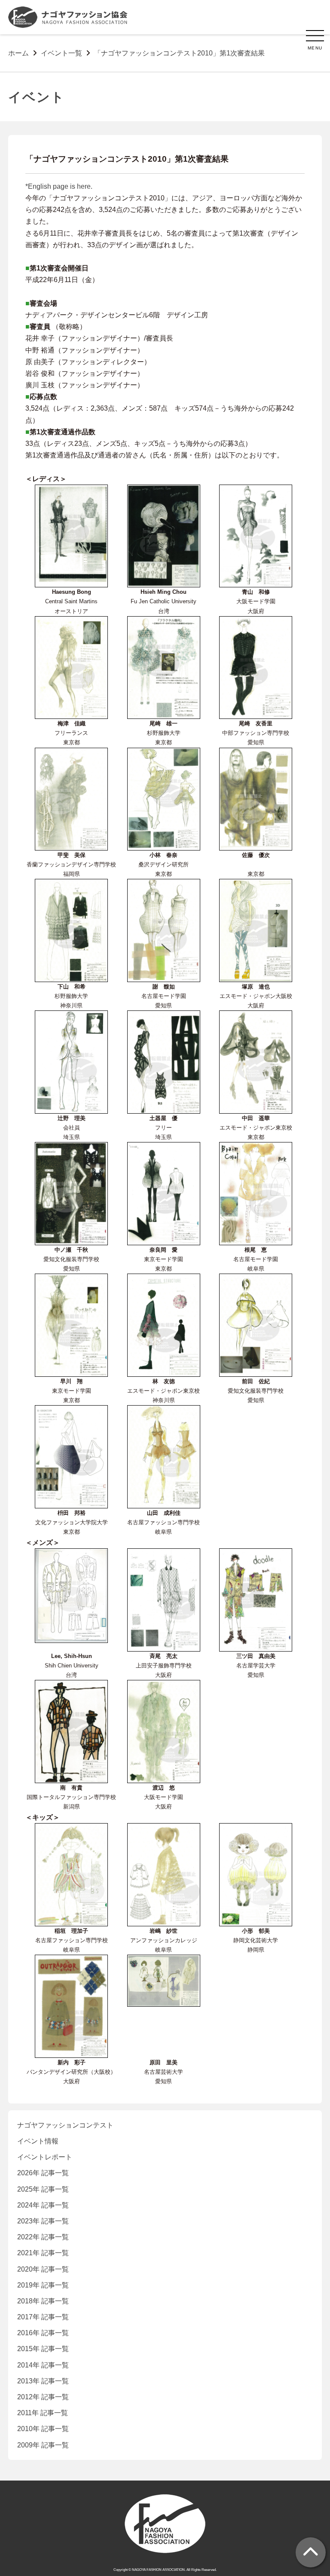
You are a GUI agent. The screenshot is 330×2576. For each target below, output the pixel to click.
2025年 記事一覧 (43, 2189)
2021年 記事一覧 (43, 2253)
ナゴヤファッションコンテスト (65, 2125)
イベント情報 (38, 2141)
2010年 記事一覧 (43, 2429)
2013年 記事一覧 (43, 2381)
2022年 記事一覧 (43, 2237)
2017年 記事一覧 (43, 2317)
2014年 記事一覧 (43, 2365)
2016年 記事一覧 (43, 2333)
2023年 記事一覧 (43, 2221)
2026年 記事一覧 (43, 2173)
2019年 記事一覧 (43, 2285)
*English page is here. (59, 186)
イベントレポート (45, 2157)
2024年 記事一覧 (43, 2205)
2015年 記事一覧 (43, 2349)
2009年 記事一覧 (43, 2445)
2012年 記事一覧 (43, 2397)
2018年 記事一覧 (43, 2301)
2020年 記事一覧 (43, 2269)
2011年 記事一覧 (43, 2413)
